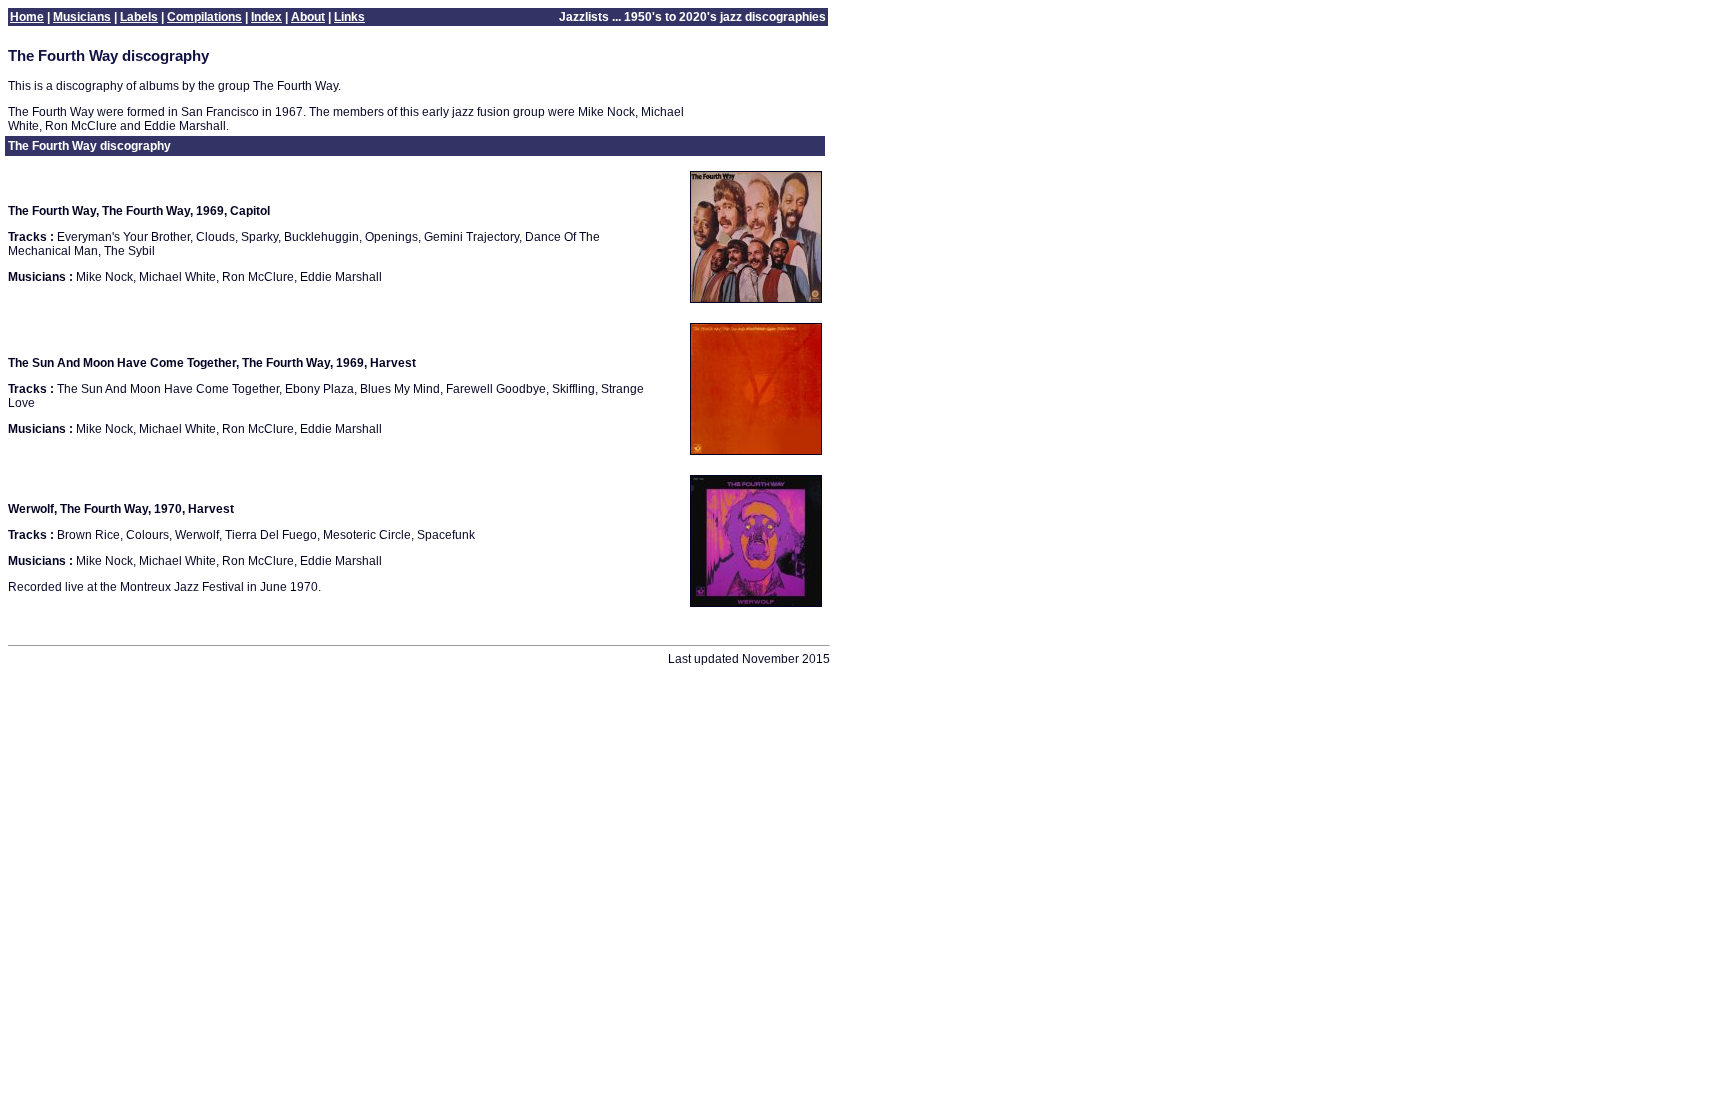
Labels (139, 17)
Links (349, 17)
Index (266, 17)
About (308, 17)
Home (27, 17)
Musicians (82, 17)
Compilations (204, 17)
